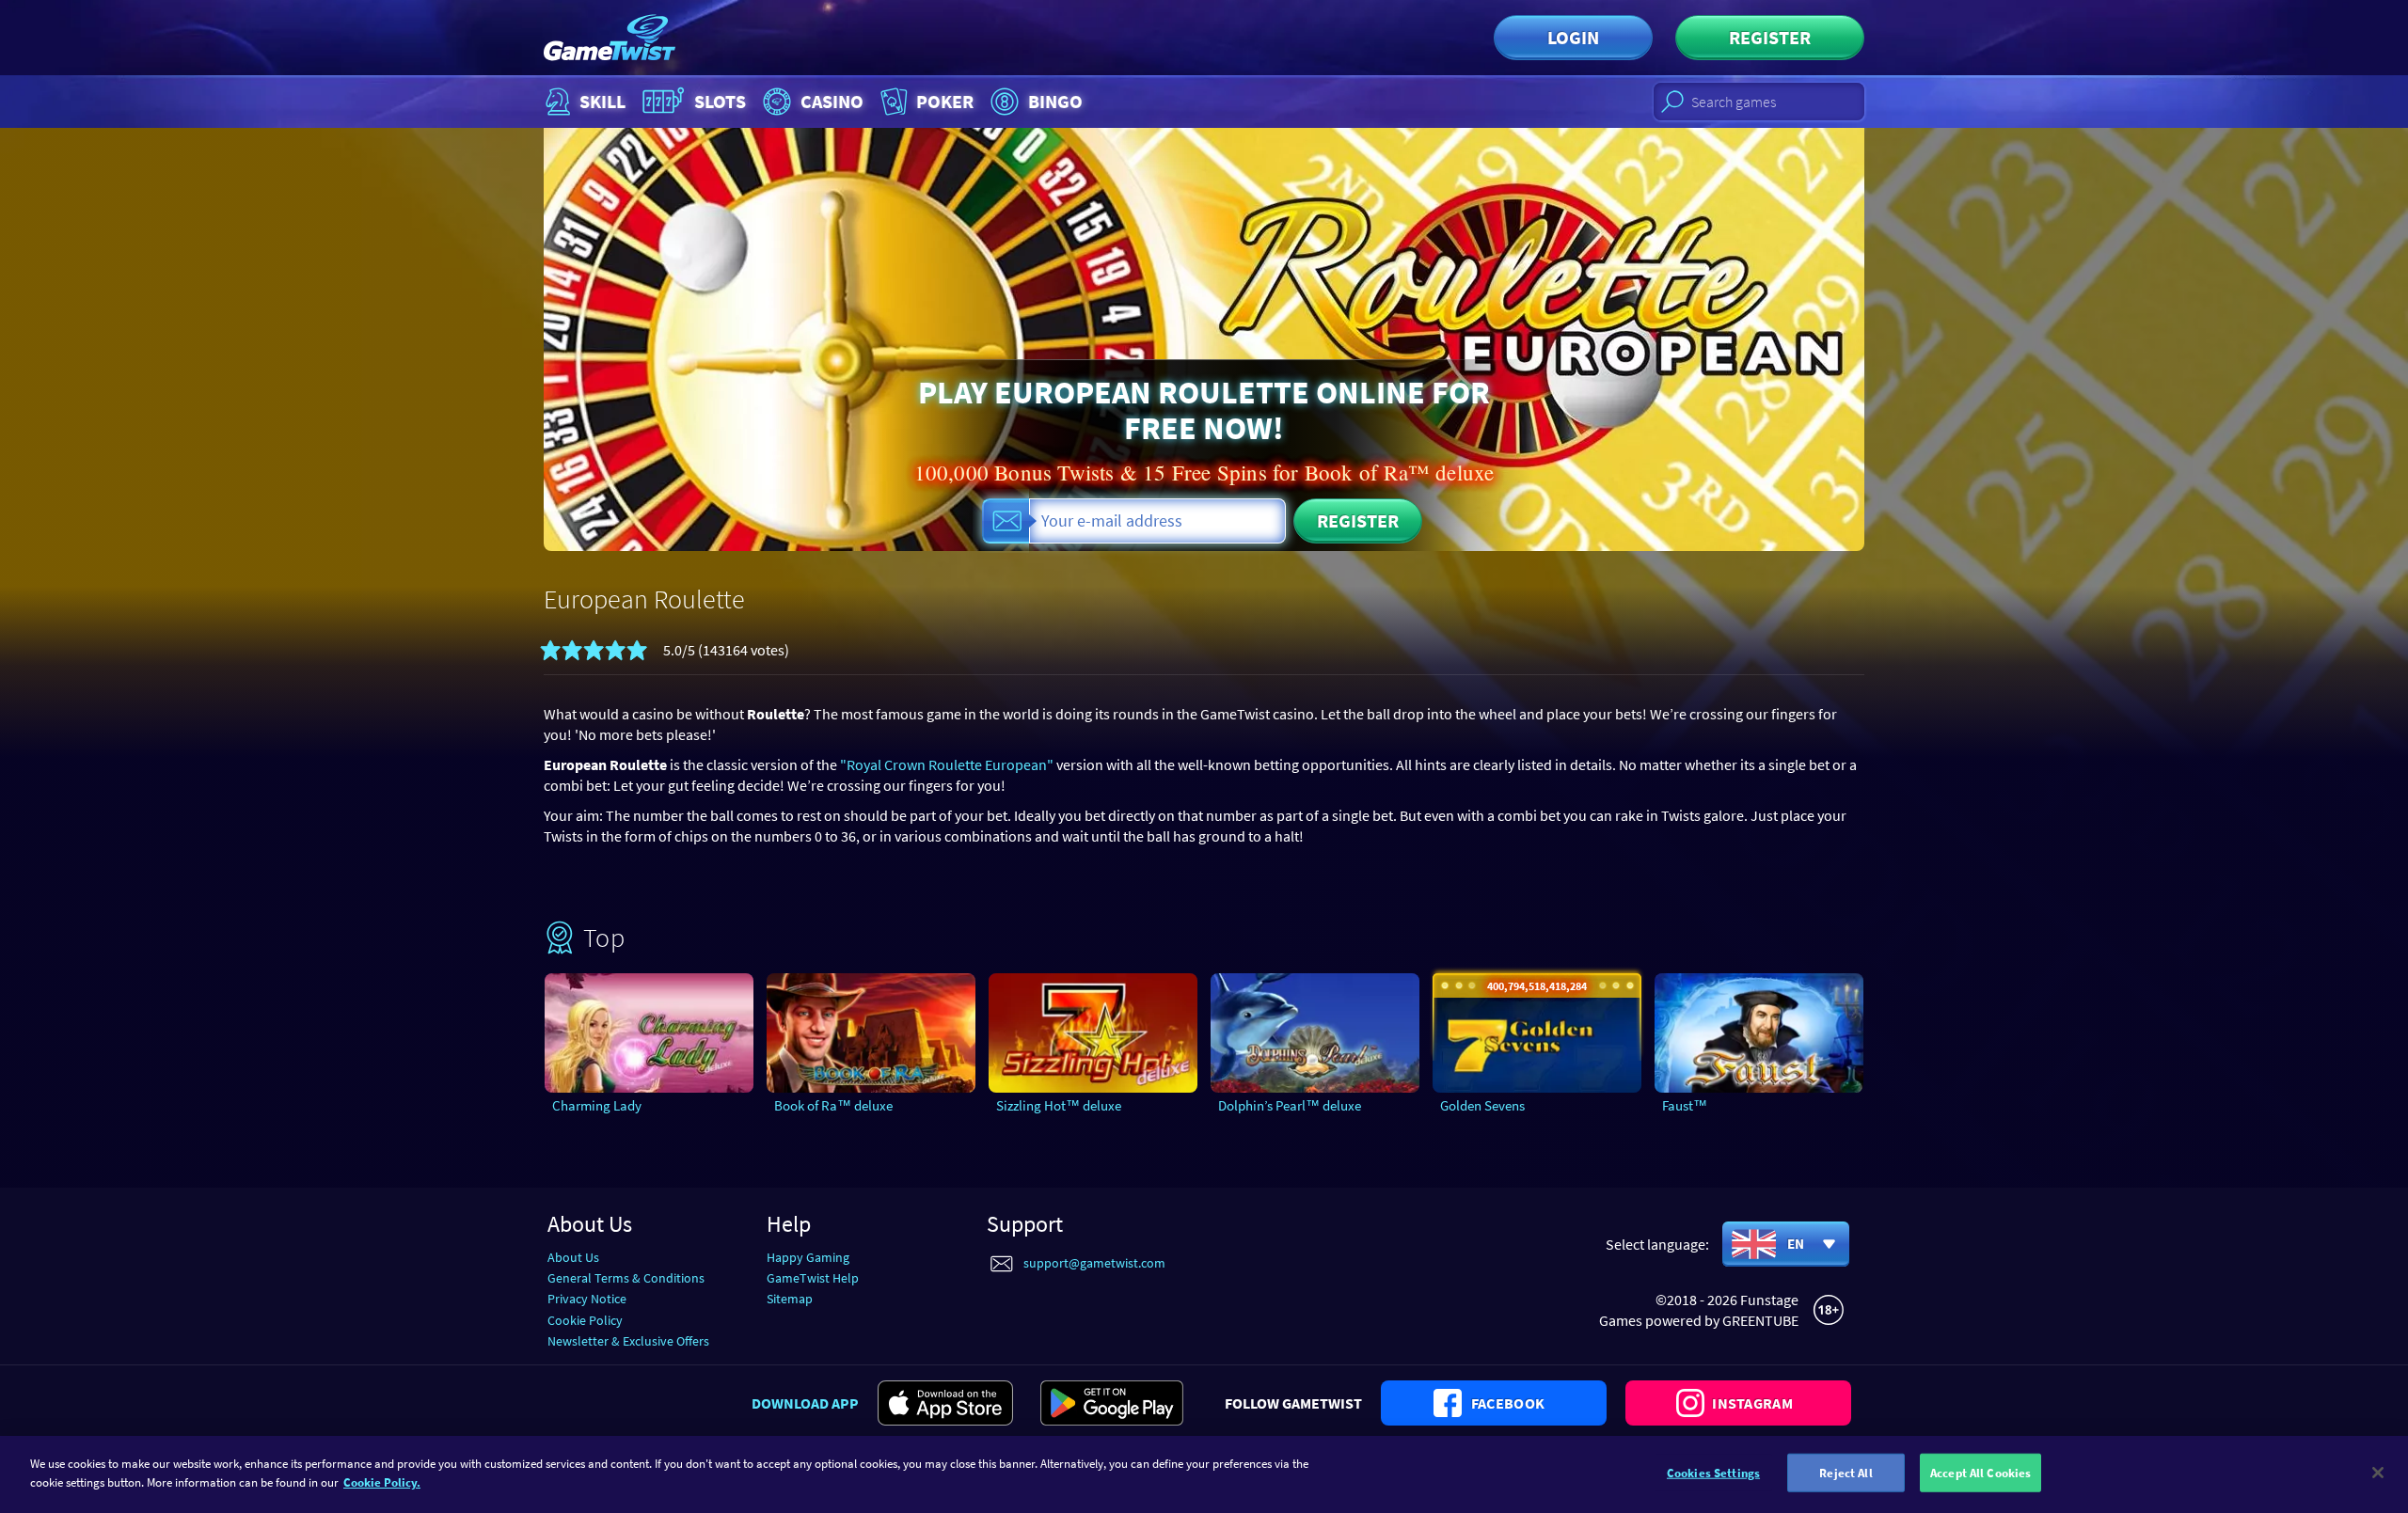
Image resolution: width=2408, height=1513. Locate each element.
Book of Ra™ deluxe (833, 1105)
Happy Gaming (808, 1257)
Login (1573, 37)
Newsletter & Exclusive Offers (628, 1341)
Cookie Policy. (382, 1481)
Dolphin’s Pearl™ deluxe (1290, 1105)
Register (1770, 37)
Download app (805, 1403)
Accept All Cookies (1980, 1473)
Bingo (1055, 101)
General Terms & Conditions (626, 1278)
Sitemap (790, 1299)
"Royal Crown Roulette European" (947, 764)
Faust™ (1685, 1105)
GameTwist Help (813, 1278)
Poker (945, 101)
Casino (832, 101)
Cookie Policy (585, 1320)
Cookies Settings (1713, 1473)
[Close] (2378, 1473)
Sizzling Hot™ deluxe (1059, 1105)
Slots (720, 101)
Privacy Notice (587, 1299)
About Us (573, 1257)
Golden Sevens (1482, 1105)
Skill (602, 101)
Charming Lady (597, 1105)
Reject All (1846, 1473)
